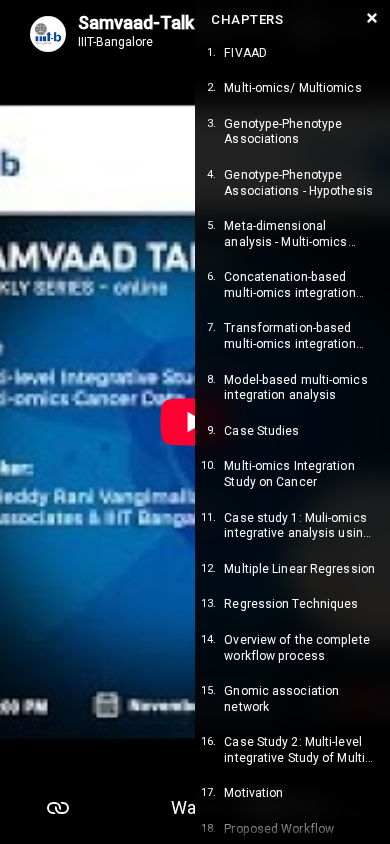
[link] (292, 54)
